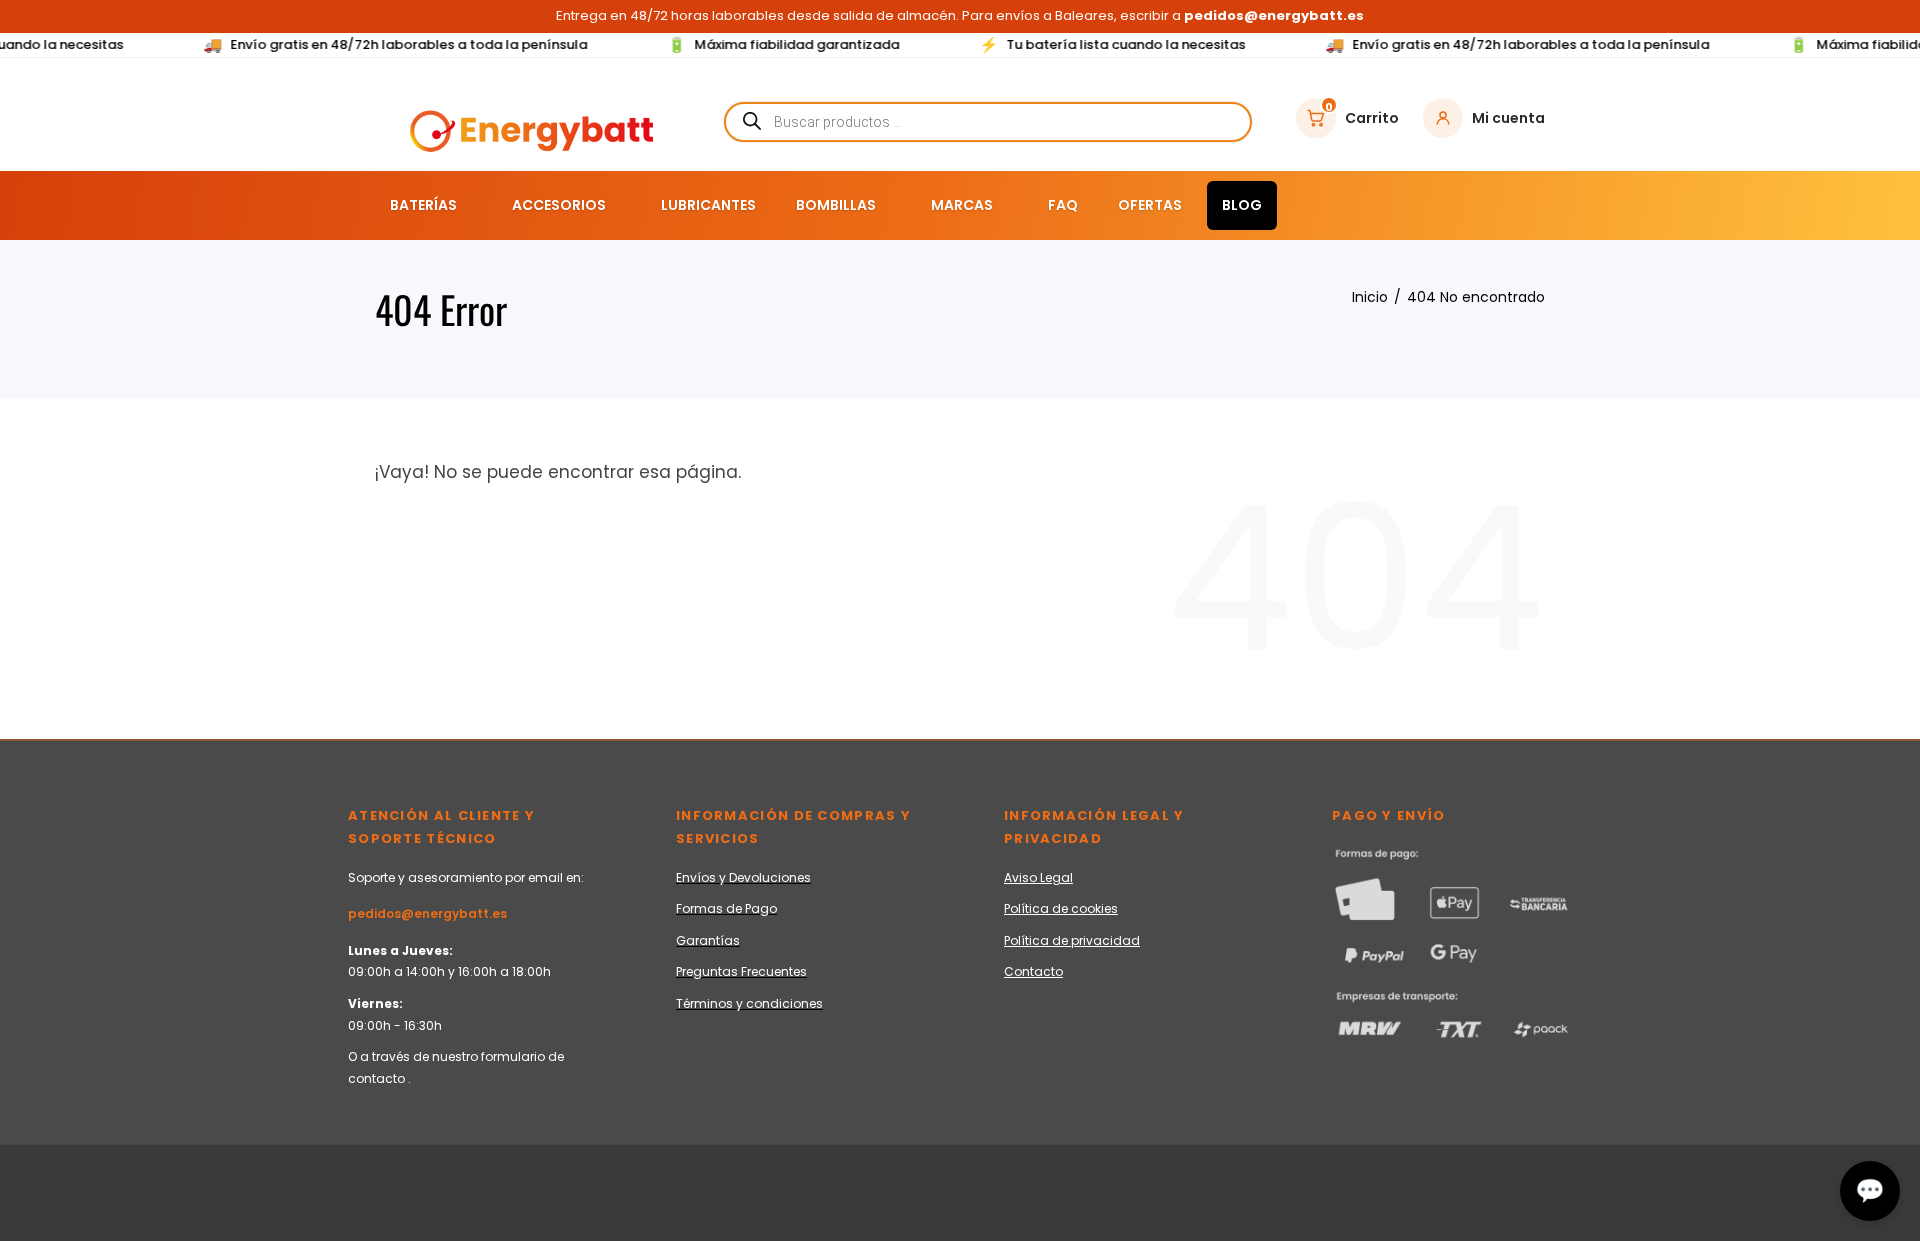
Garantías (708, 940)
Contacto (1033, 971)
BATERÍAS (423, 205)
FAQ (1063, 205)
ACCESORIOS (559, 205)
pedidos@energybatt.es (427, 913)
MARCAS (962, 205)
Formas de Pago (726, 908)
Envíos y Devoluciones (743, 877)
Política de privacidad (1072, 940)
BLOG (1242, 205)
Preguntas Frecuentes (741, 971)
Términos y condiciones (749, 1003)
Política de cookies (1061, 908)
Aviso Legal (1038, 877)
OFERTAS (1150, 205)
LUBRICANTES (708, 205)
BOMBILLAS (836, 205)
